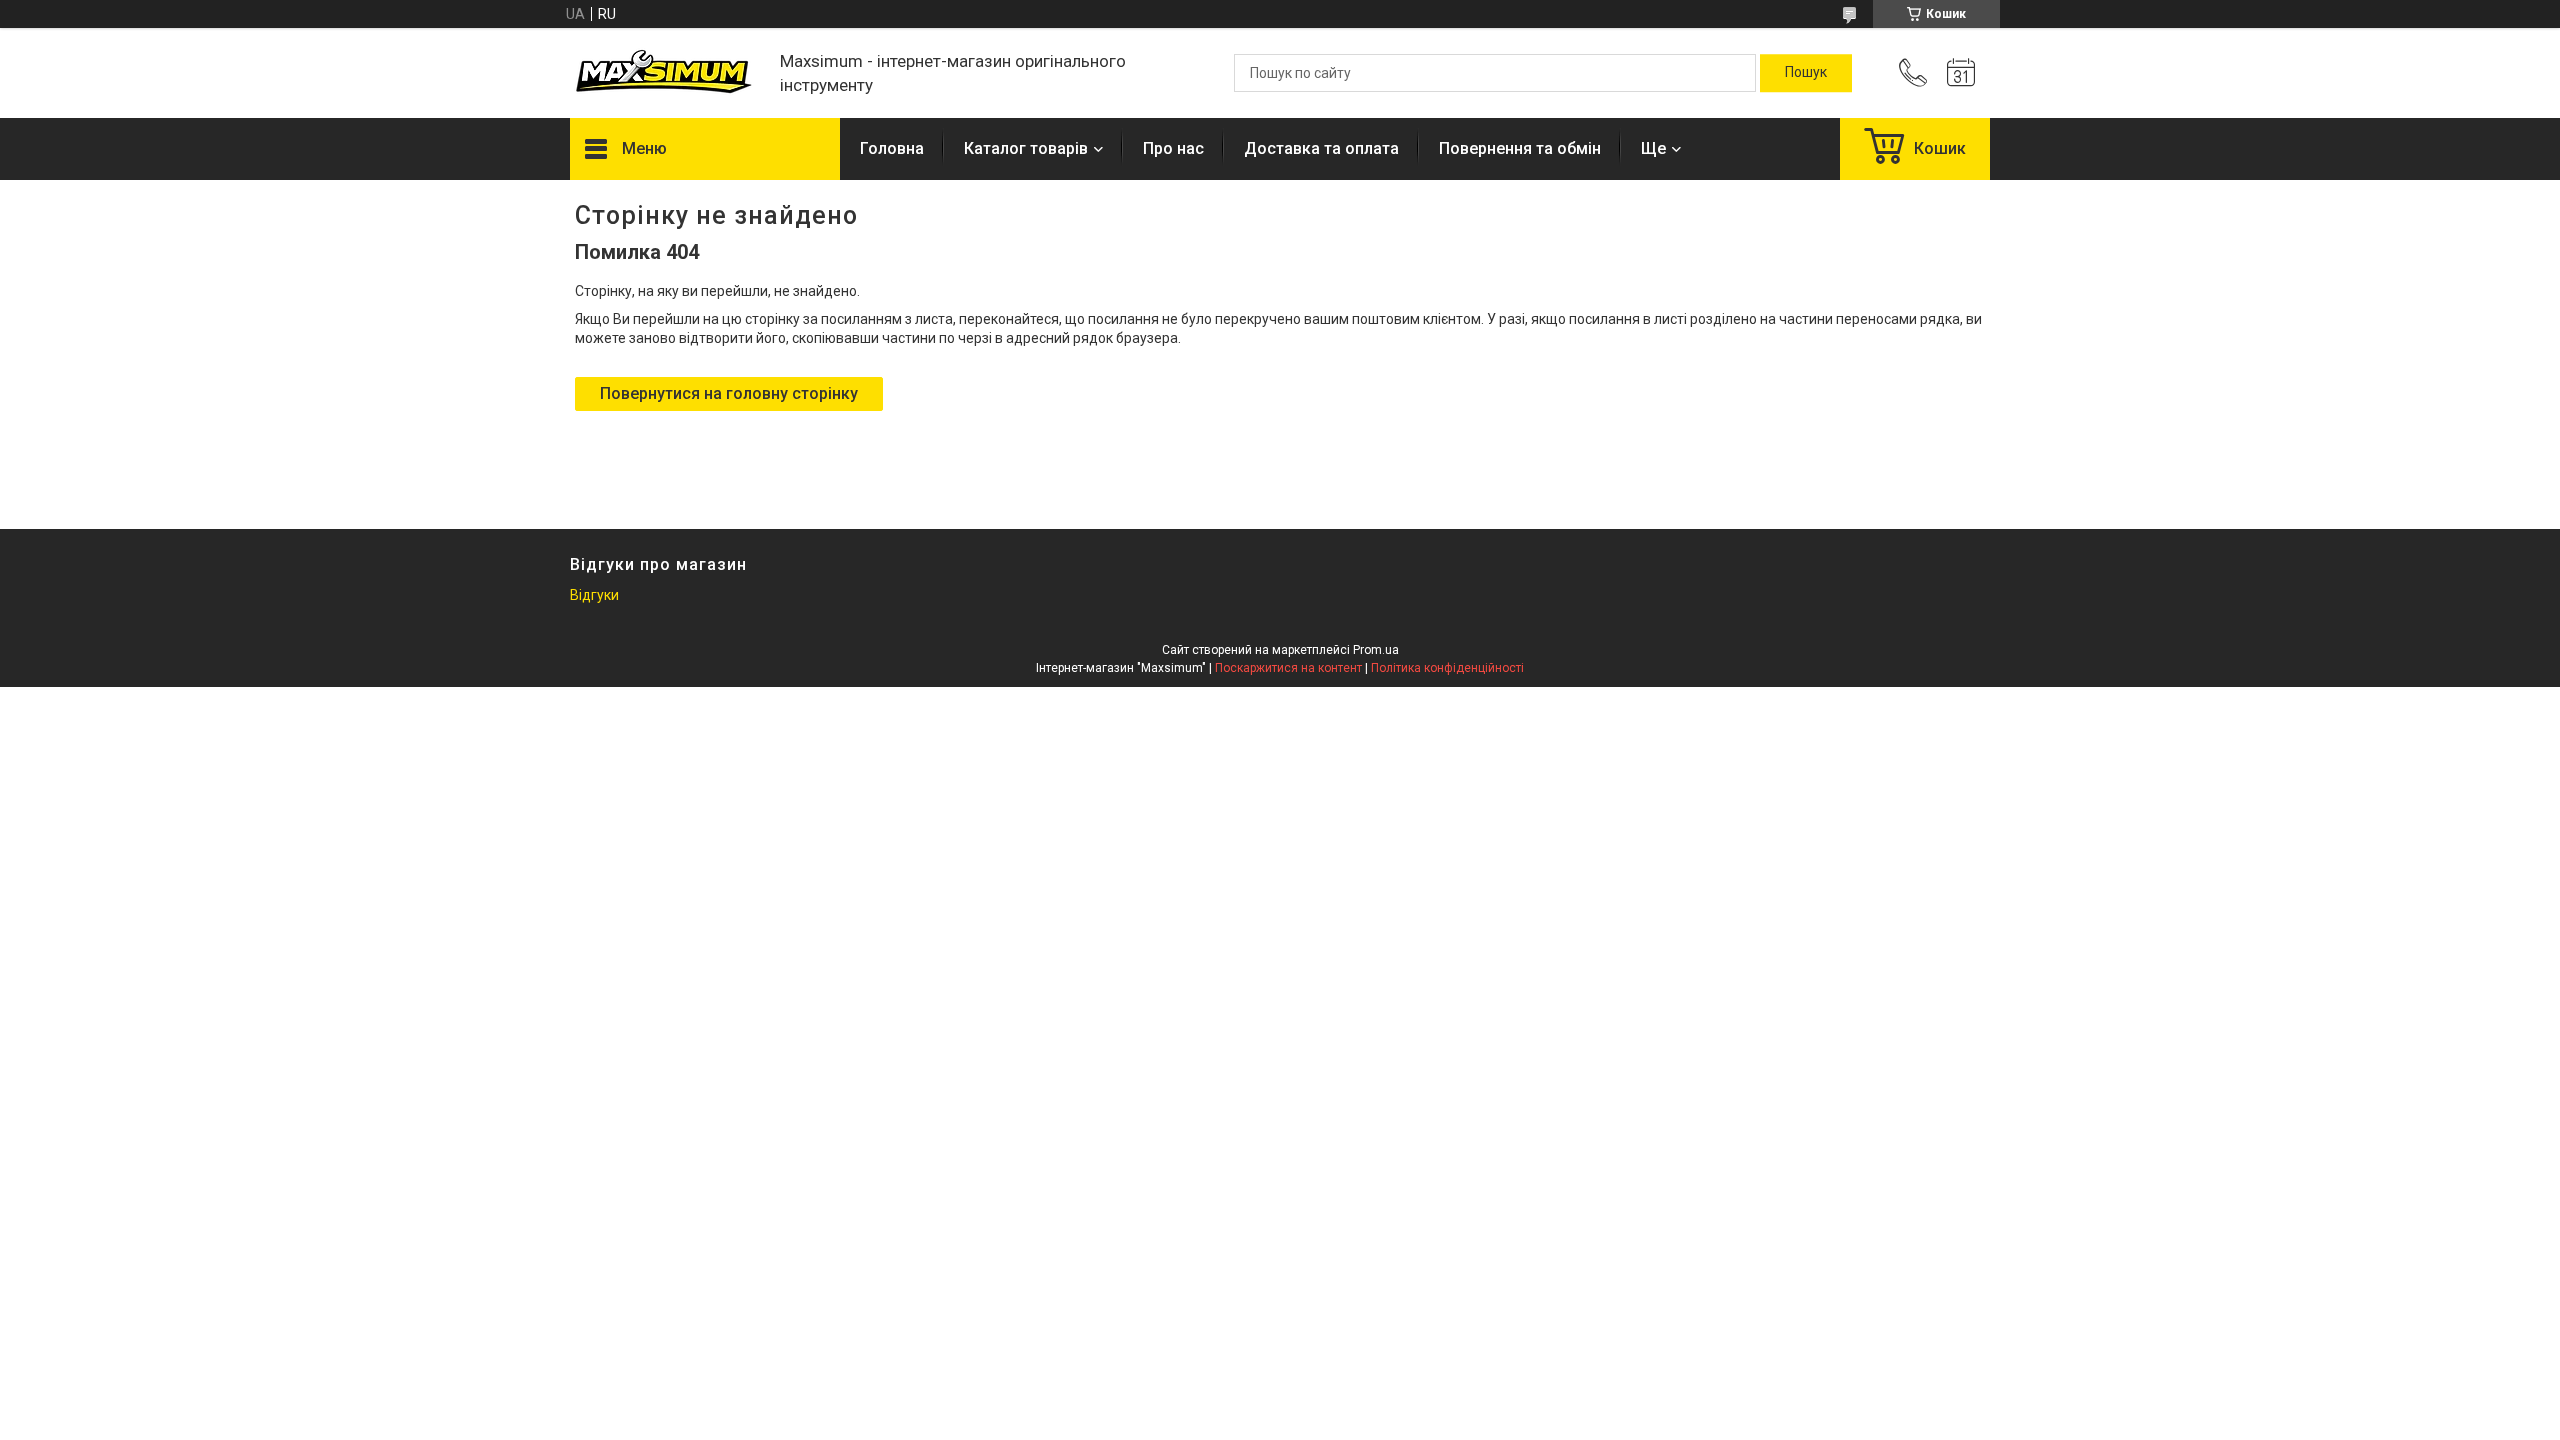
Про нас (1173, 148)
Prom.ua (1376, 650)
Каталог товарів (1026, 148)
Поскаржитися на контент (1288, 668)
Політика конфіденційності (1447, 668)
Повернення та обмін (1520, 148)
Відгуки (594, 595)
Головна (892, 148)
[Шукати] (1806, 73)
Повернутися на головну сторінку (729, 393)
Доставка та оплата (1321, 148)
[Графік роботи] (1961, 73)
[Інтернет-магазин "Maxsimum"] (665, 73)
